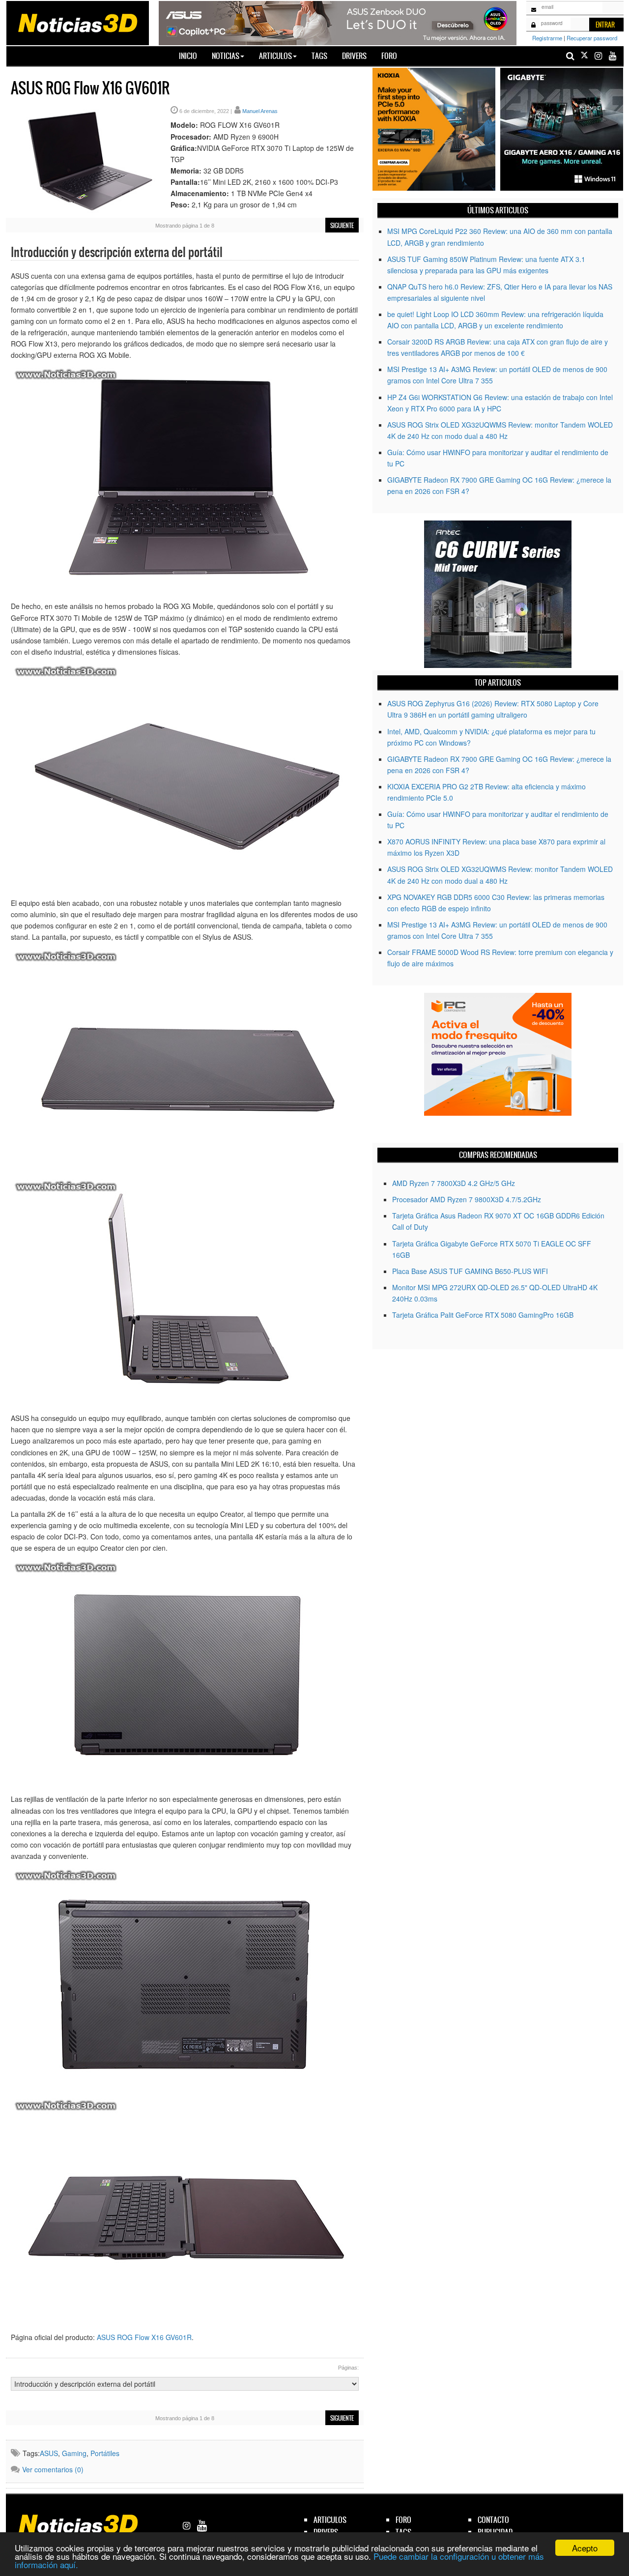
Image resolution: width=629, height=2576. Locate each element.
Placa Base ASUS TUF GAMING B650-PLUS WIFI (470, 1271)
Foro (389, 56)
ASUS (49, 2453)
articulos (330, 2520)
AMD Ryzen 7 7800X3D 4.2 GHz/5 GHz (454, 1183)
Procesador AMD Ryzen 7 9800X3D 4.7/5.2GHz (467, 1199)
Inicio (192, 56)
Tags (319, 56)
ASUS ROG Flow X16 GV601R (144, 2337)
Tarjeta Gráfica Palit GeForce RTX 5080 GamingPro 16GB (483, 1315)
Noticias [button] (226, 56)
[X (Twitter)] (584, 56)
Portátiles (105, 2453)
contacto (493, 2520)
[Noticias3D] (77, 22)
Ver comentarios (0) (53, 2469)
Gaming (74, 2453)
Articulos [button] (275, 56)
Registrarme (547, 38)
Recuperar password (592, 38)
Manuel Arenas (260, 111)
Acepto (585, 2548)
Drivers (354, 56)
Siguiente (342, 226)
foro (403, 2520)
